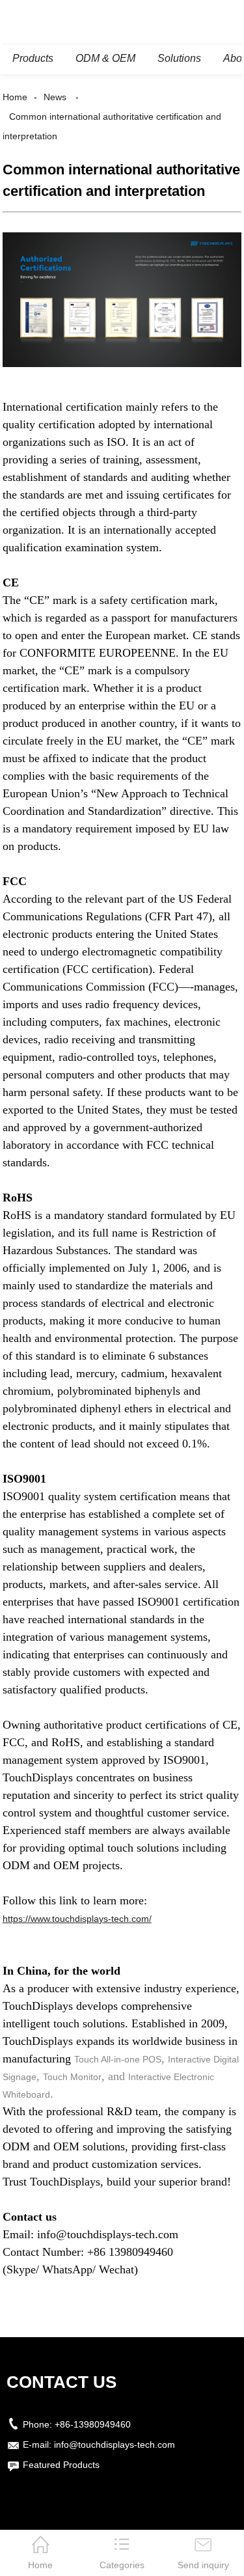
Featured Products (61, 2465)
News (55, 97)
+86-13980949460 (93, 2424)
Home (15, 97)
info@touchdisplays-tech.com (115, 2445)
